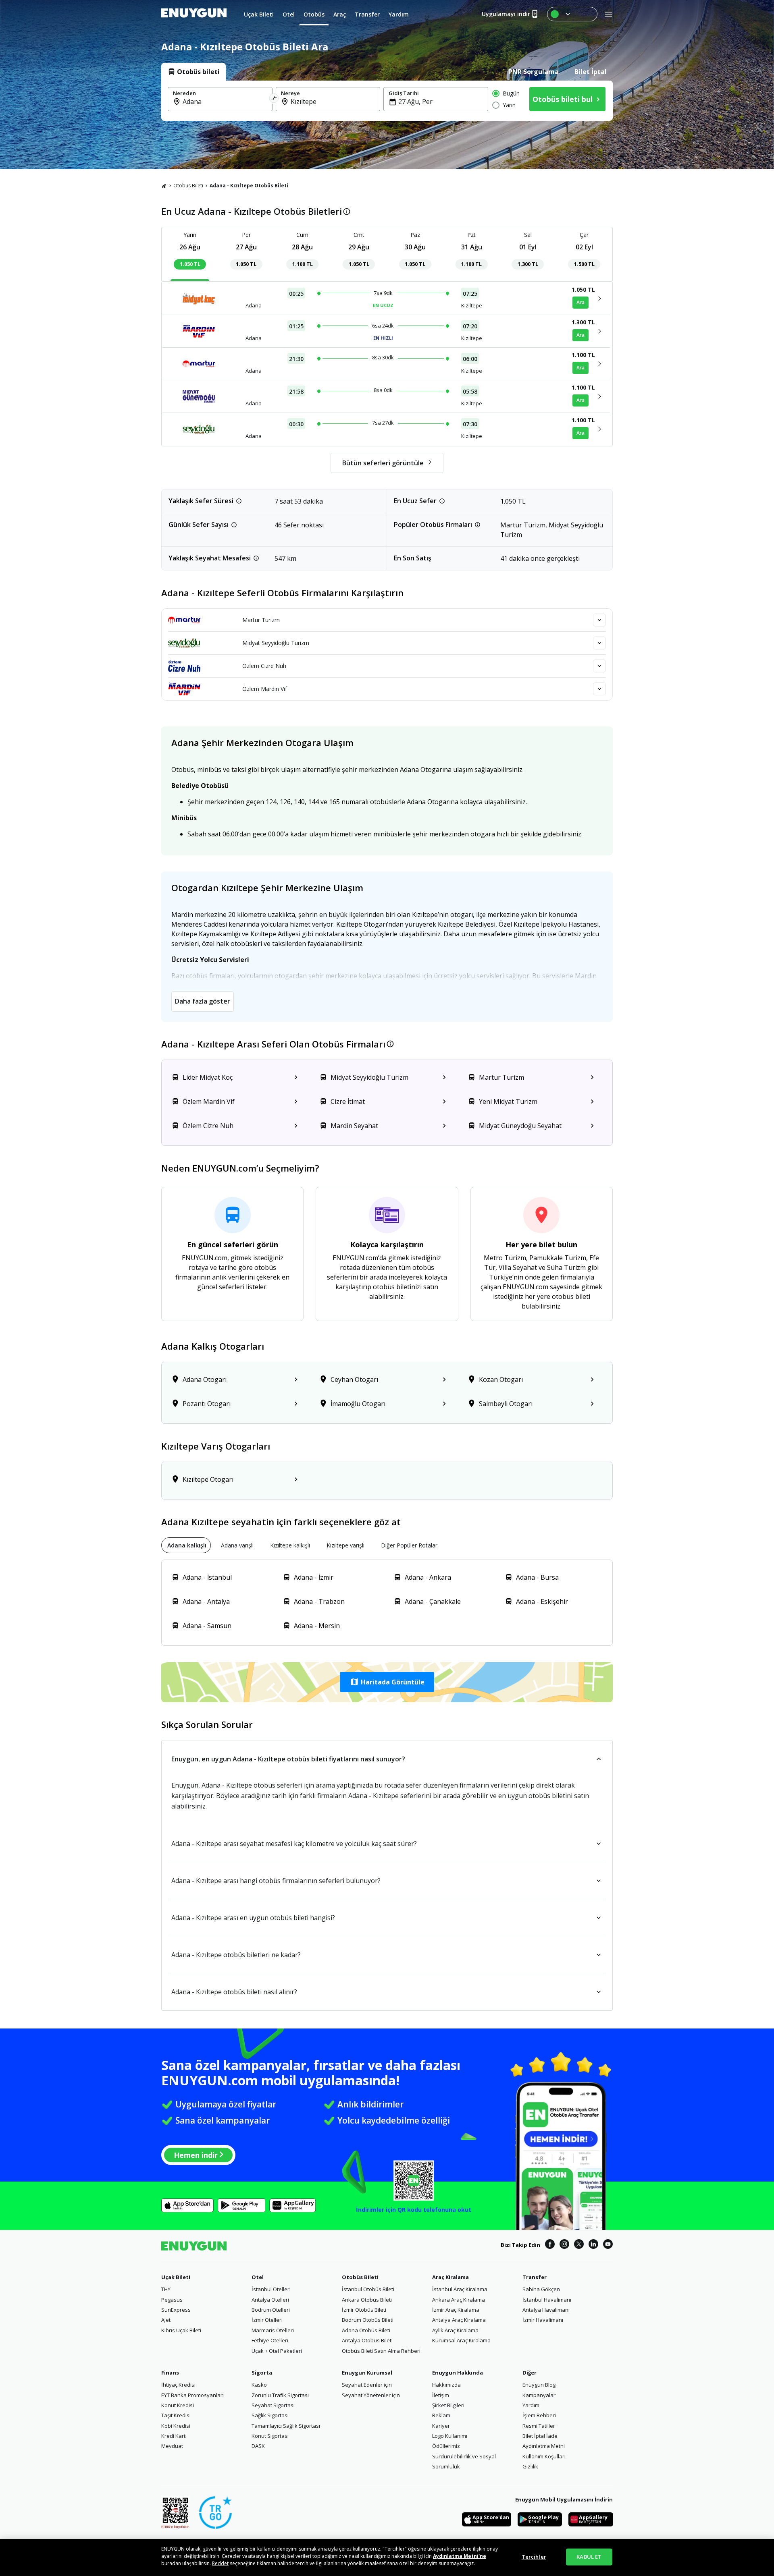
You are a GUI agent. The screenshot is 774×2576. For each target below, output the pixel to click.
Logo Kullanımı (450, 2436)
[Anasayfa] (164, 186)
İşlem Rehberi (539, 2415)
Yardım (531, 2405)
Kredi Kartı (174, 2436)
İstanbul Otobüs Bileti (368, 2289)
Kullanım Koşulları (544, 2456)
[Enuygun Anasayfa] (194, 14)
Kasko (259, 2385)
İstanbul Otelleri (271, 2289)
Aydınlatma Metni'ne (460, 2556)
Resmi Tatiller (539, 2426)
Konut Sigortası (270, 2436)
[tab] (193, 72)
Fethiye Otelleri (270, 2340)
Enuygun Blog (539, 2385)
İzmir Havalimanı (543, 2320)
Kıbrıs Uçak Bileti (181, 2330)
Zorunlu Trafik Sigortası (280, 2395)
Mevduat (172, 2446)
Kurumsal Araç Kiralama (461, 2340)
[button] (387, 1682)
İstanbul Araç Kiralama (460, 2289)
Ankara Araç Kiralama (459, 2300)
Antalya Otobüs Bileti (367, 2340)
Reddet (220, 2563)
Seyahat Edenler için (367, 2385)
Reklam (441, 2415)
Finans (170, 2373)
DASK (258, 2446)
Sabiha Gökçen (541, 2289)
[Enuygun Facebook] (550, 2245)
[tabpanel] (387, 101)
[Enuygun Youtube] (608, 2245)
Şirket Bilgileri (448, 2405)
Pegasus (172, 2300)
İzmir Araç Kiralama (456, 2310)
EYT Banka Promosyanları (192, 2395)
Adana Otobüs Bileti (366, 2330)
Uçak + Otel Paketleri (277, 2351)
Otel (258, 2277)
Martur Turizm (261, 620)
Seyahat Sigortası (273, 2405)
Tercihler (534, 2557)
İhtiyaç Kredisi (178, 2385)
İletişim (441, 2395)
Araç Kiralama (450, 2277)
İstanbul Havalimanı (547, 2300)
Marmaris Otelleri (273, 2330)
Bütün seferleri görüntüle (383, 463)
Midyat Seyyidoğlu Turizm (276, 643)
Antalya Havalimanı (546, 2310)
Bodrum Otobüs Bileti (368, 2320)
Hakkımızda (446, 2385)
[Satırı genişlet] (599, 620)
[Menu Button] (572, 14)
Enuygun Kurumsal (367, 2373)
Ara (580, 302)
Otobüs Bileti (188, 186)
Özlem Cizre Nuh (264, 666)
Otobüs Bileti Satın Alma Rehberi (381, 2351)
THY (166, 2289)
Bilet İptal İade (540, 2436)
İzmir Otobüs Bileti (364, 2310)
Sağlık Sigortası (270, 2415)
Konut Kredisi (178, 2405)
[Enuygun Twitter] (579, 2245)
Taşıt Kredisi (176, 2415)
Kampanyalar (539, 2395)
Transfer (535, 2277)
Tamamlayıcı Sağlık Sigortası (286, 2426)
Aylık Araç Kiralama (455, 2330)
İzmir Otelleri (267, 2320)
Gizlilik (530, 2466)
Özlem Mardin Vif (265, 689)
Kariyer (441, 2426)
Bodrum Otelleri (271, 2310)
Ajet (166, 2320)
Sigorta (262, 2373)
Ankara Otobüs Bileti (367, 2300)
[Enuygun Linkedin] (593, 2245)
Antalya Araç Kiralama (459, 2320)
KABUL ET (589, 2557)
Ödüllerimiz (446, 2446)
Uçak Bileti (176, 2277)
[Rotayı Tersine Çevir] (274, 99)
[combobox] (225, 102)
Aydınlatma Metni (544, 2446)
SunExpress (176, 2310)
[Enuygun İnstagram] (564, 2245)
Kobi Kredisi (176, 2426)
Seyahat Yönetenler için (371, 2395)
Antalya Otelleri (270, 2300)
